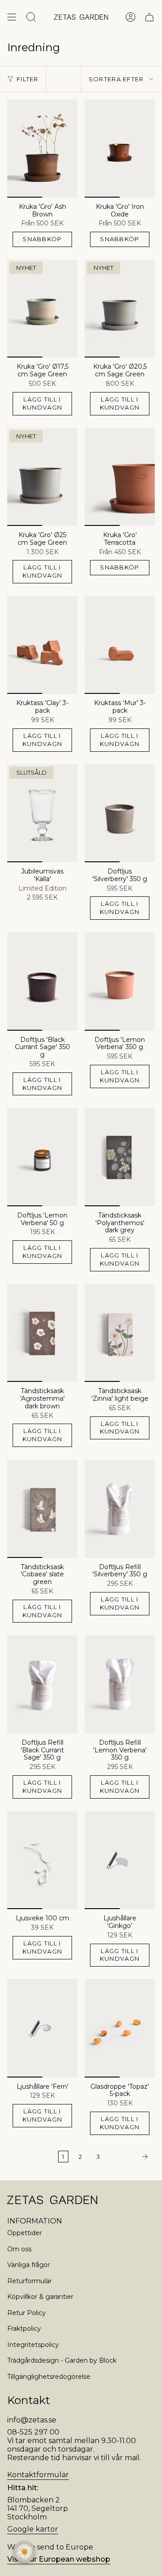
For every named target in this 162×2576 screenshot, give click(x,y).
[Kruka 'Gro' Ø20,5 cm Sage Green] (120, 309)
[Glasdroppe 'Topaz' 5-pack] (120, 2028)
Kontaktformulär (38, 2475)
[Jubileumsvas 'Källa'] (42, 813)
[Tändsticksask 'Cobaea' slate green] (42, 1509)
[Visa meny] (12, 17)
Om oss (19, 2249)
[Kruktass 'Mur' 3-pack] (120, 645)
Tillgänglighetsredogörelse (49, 2377)
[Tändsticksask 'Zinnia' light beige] (120, 1333)
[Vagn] (149, 17)
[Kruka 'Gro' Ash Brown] (42, 148)
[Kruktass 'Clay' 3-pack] (42, 645)
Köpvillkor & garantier (40, 2297)
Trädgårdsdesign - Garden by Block (62, 2360)
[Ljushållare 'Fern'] (42, 2028)
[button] (24, 2552)
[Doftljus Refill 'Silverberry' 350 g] (120, 1509)
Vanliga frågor (29, 2265)
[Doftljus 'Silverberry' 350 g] (120, 813)
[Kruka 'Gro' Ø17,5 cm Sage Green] (42, 309)
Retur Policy (27, 2313)
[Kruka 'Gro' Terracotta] (120, 477)
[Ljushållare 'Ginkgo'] (120, 1860)
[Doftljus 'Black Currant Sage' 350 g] (42, 981)
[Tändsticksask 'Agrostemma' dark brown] (42, 1333)
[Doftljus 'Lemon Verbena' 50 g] (42, 1157)
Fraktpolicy (24, 2329)
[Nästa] (130, 2157)
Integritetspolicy (33, 2345)
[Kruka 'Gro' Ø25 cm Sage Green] (42, 477)
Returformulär (29, 2281)
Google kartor (33, 2529)
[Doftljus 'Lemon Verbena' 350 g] (120, 981)
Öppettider (25, 2233)
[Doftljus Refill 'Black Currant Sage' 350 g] (42, 1684)
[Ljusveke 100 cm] (42, 1860)
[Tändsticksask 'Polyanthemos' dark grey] (120, 1157)
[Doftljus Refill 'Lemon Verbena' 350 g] (120, 1684)
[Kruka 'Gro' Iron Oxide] (120, 148)
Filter (28, 79)
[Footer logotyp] (52, 2200)
